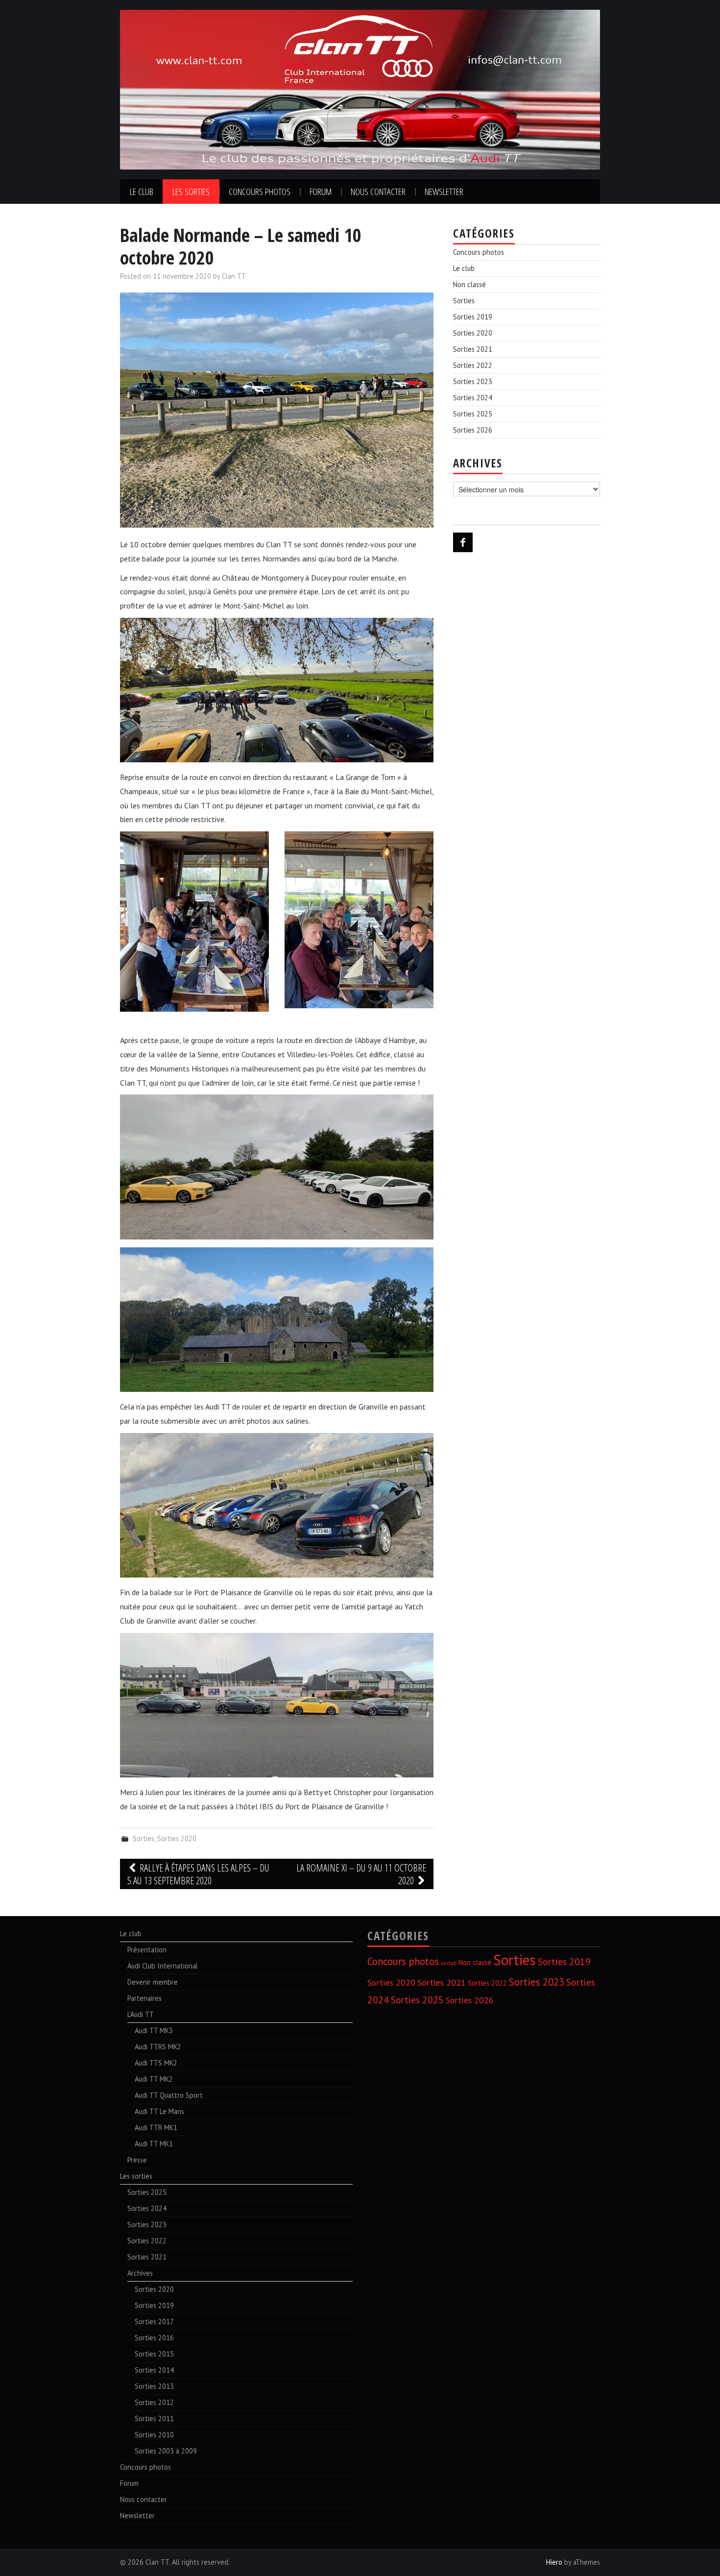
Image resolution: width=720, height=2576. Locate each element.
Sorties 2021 (473, 349)
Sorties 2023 (473, 381)
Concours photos (260, 191)
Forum (321, 191)
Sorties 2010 (154, 2435)
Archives (140, 2273)
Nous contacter (378, 191)
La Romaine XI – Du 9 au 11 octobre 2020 (361, 1874)
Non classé (469, 284)
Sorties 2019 (473, 317)
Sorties (144, 1838)
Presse (137, 2160)
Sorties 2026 (473, 430)
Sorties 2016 (154, 2338)
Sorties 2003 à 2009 (166, 2451)
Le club (142, 191)
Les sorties (191, 191)
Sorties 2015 (154, 2354)
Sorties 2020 (177, 1838)
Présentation (147, 1950)
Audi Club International (163, 1966)
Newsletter (444, 191)
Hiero (554, 2562)
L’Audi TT (141, 2014)
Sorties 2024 (473, 398)
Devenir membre (153, 1982)
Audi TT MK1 (154, 2144)
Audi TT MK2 (154, 2079)
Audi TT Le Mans (159, 2111)
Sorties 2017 (154, 2321)
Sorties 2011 (154, 2418)
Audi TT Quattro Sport (169, 2095)
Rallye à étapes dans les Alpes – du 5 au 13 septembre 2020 (198, 1874)
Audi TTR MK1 (156, 2127)
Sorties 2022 (473, 365)
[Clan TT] (360, 89)
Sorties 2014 (154, 2370)
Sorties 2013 (154, 2386)
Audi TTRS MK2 (158, 2047)
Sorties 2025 (473, 414)
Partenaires (144, 1998)
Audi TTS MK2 (156, 2063)
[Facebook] (463, 542)
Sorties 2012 (154, 2402)
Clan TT (234, 276)
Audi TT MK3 (154, 2030)
